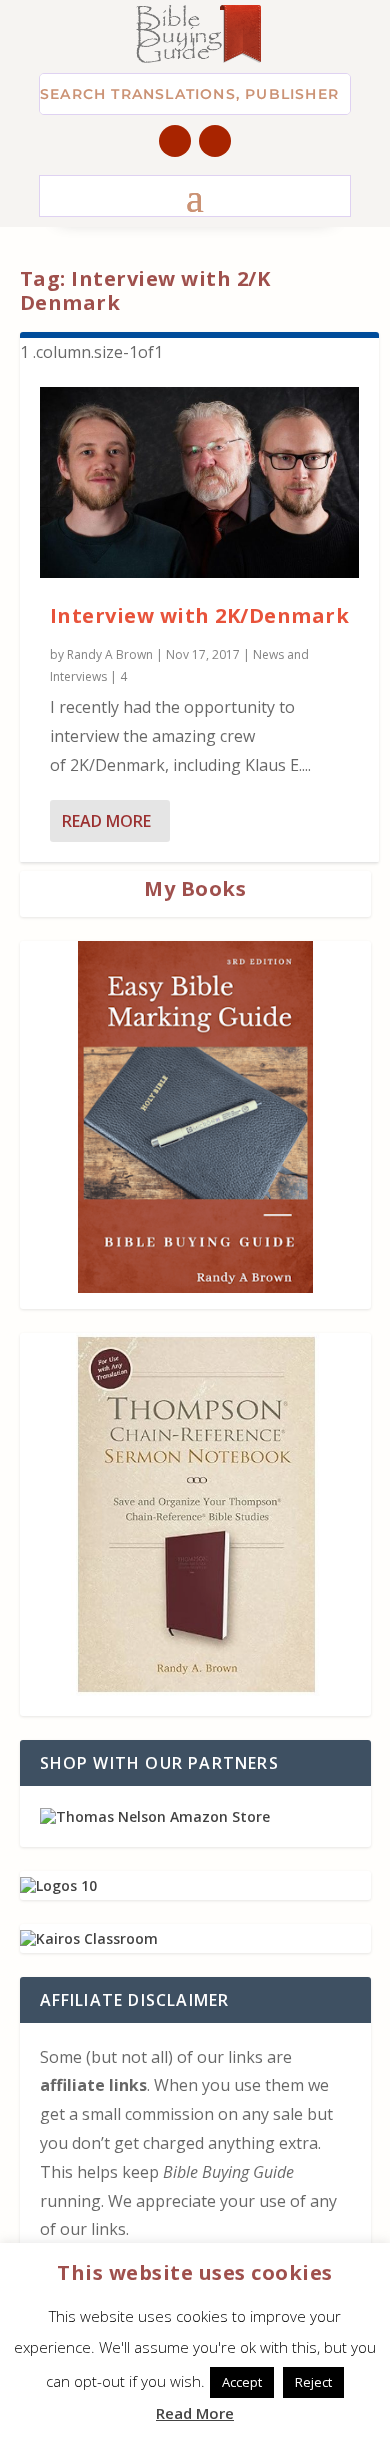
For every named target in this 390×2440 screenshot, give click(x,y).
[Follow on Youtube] (215, 141)
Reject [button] (313, 2382)
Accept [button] (242, 2382)
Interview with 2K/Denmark (200, 615)
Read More (106, 821)
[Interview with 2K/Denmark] (199, 482)
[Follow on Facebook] (175, 141)
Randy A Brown (110, 654)
